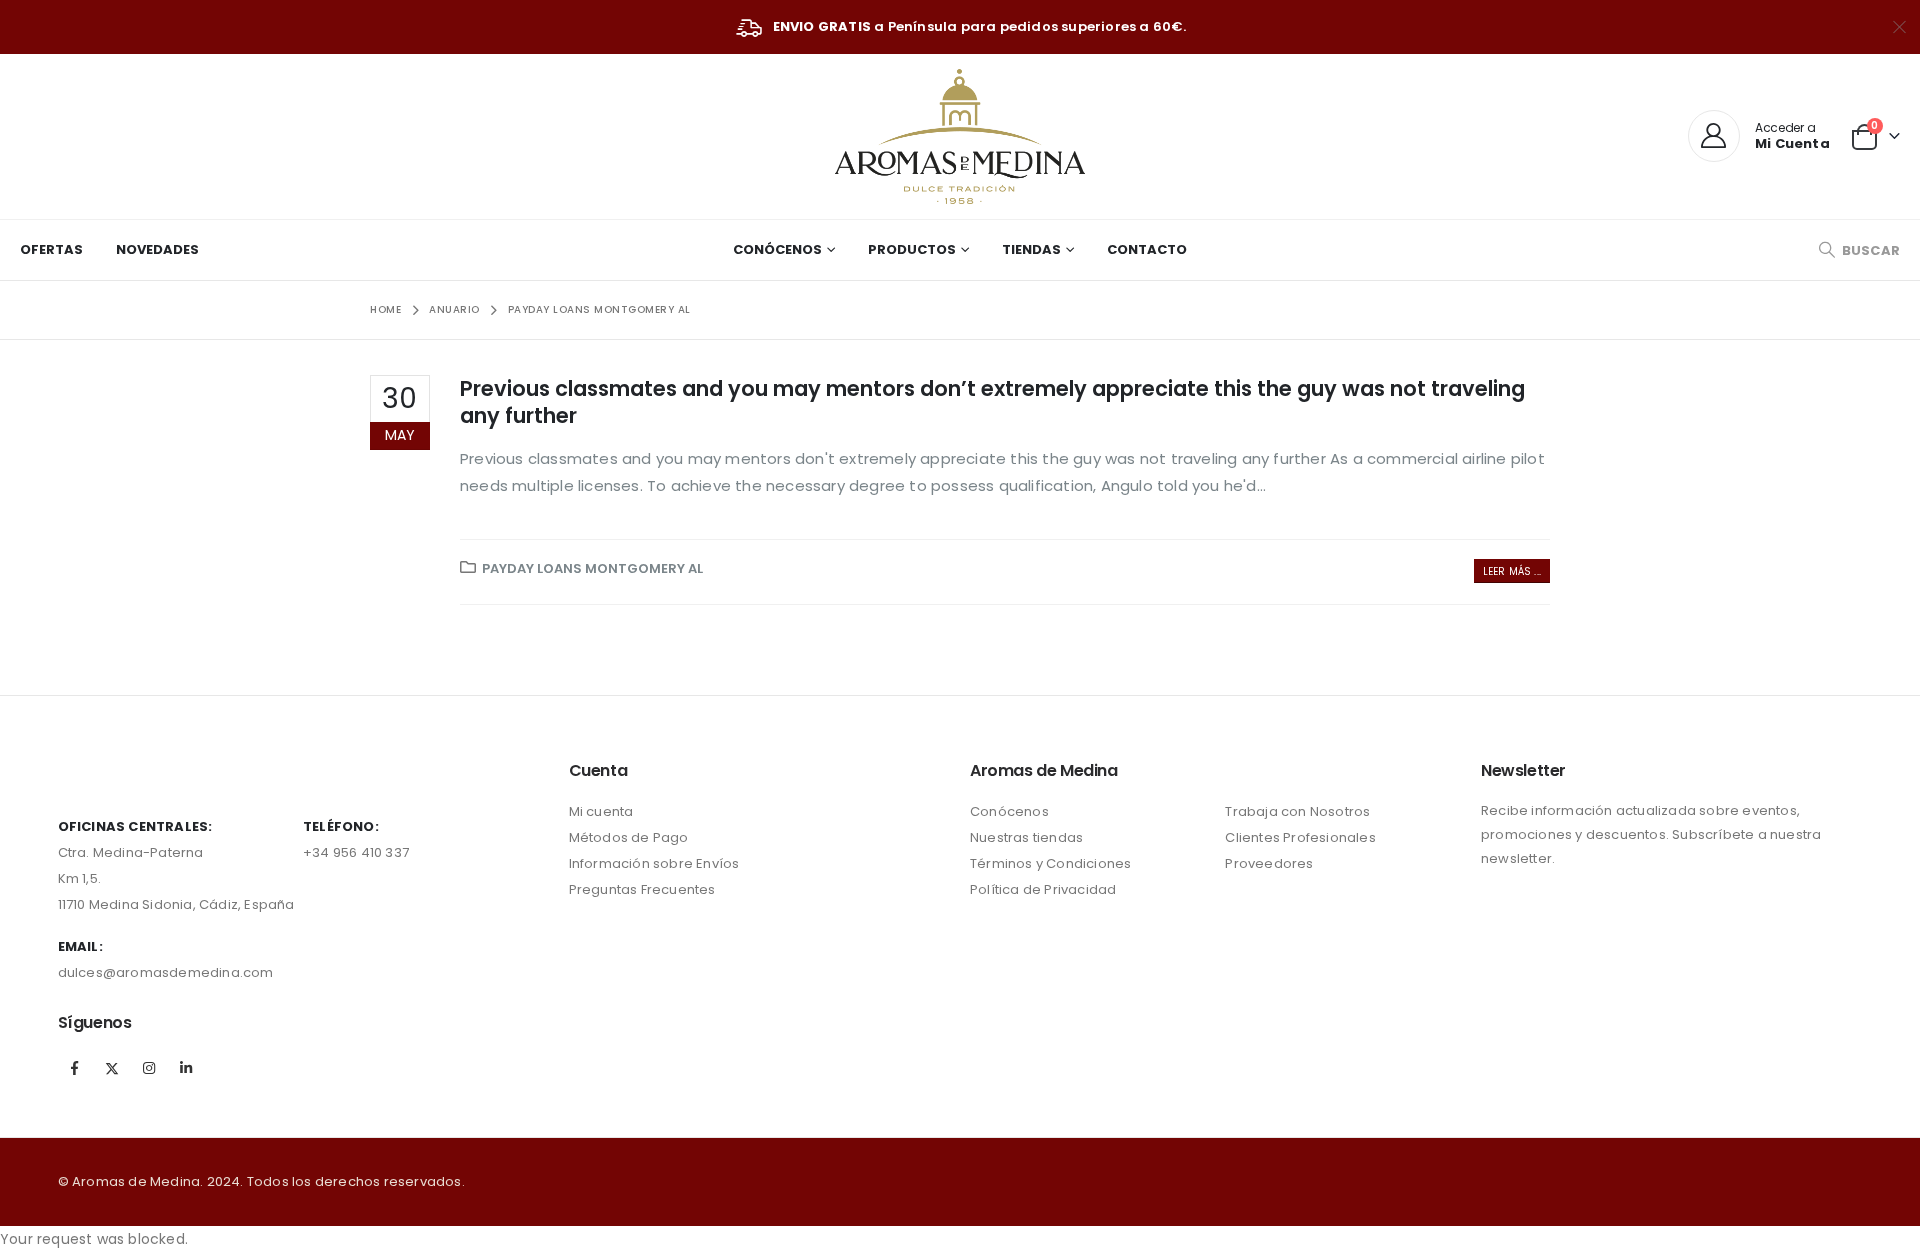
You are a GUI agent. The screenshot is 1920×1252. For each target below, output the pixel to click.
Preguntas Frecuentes (642, 889)
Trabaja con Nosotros (1297, 811)
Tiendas (1031, 249)
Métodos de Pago (629, 837)
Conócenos (777, 249)
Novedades (157, 249)
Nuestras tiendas (1026, 837)
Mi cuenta (601, 811)
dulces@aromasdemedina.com (166, 972)
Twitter (112, 1068)
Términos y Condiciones (1050, 863)
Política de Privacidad (1043, 889)
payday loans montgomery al (592, 568)
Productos (912, 249)
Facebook (75, 1068)
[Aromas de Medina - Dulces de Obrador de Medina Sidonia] (960, 136)
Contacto (1147, 249)
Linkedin (186, 1068)
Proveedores (1269, 863)
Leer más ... (1512, 571)
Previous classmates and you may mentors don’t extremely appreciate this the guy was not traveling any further (992, 402)
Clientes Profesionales (1300, 837)
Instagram (149, 1068)
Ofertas (51, 249)
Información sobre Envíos (654, 863)
